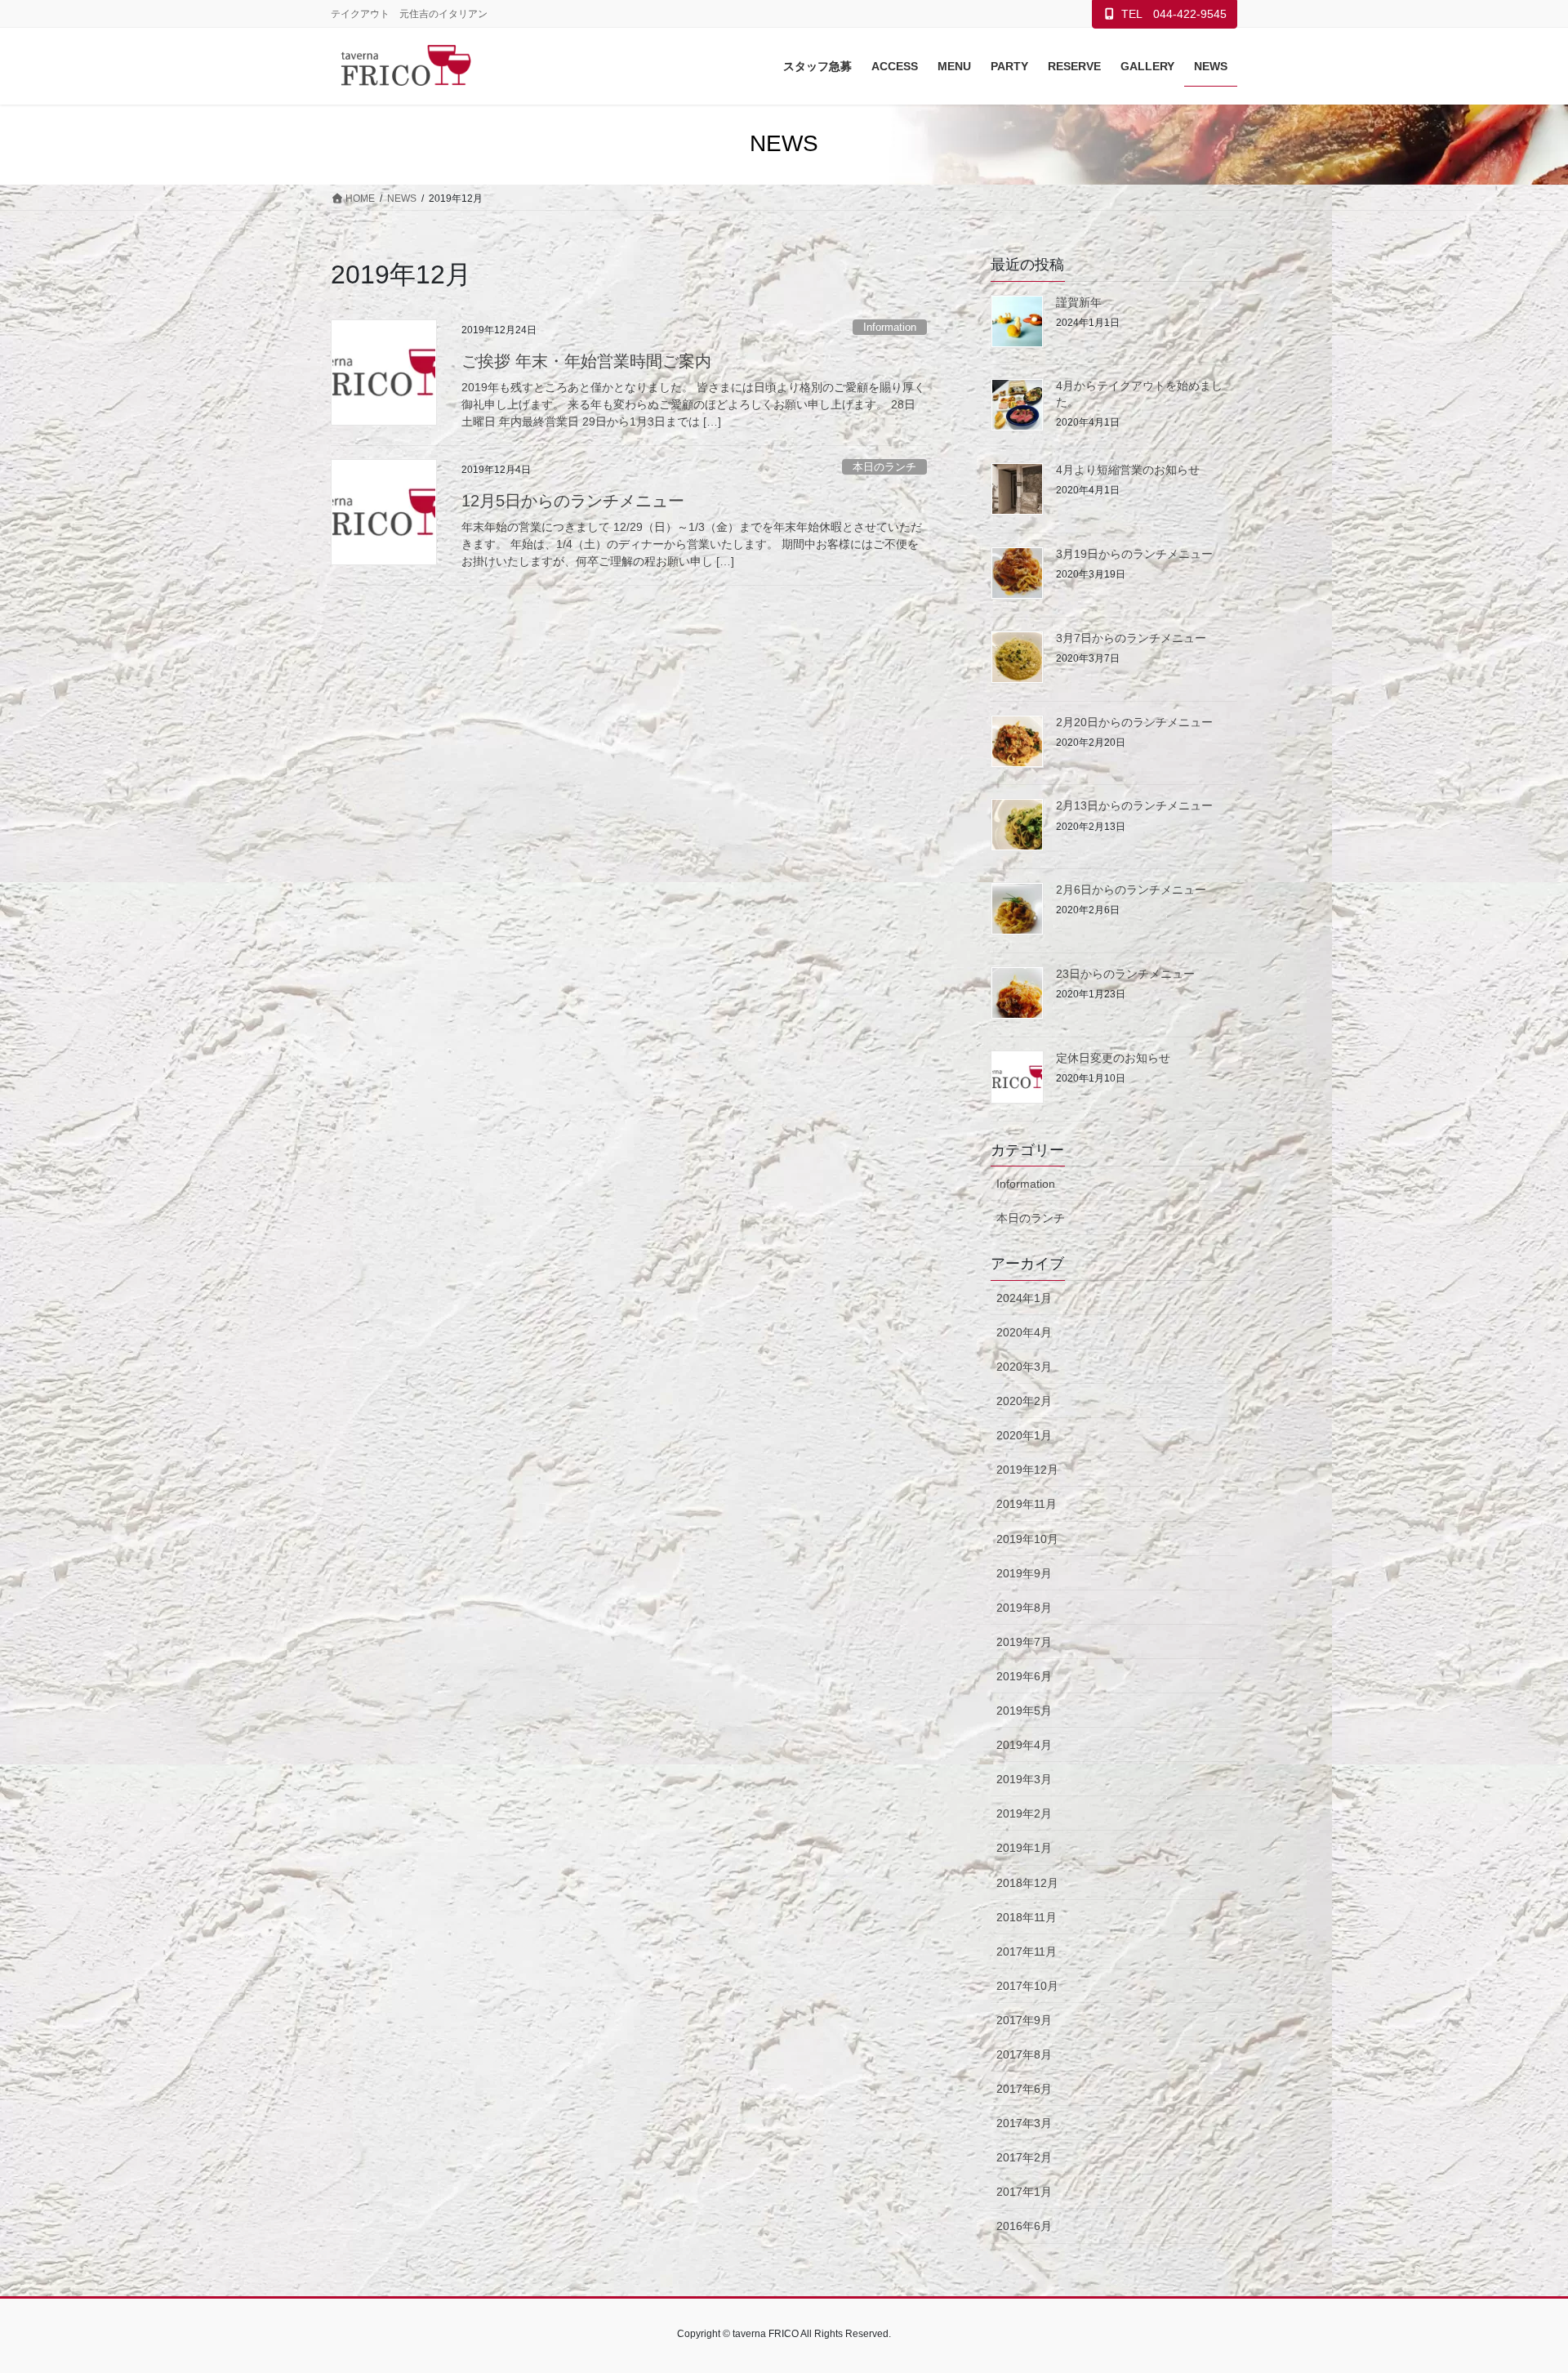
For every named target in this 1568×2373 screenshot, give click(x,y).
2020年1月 (1024, 1435)
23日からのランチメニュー (1125, 974)
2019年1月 (1024, 1848)
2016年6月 (1024, 2226)
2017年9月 (1024, 2020)
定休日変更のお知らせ (1113, 1058)
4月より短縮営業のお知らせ (1128, 470)
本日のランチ (884, 467)
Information (890, 327)
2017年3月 (1024, 2123)
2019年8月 (1024, 1608)
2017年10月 (1027, 1986)
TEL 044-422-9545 (1174, 14)
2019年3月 (1024, 1779)
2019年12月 (1027, 1470)
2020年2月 (1024, 1401)
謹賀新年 (1079, 302)
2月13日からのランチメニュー (1134, 805)
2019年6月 (1024, 1676)
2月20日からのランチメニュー (1134, 722)
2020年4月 (1024, 1332)
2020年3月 (1024, 1367)
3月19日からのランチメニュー (1134, 554)
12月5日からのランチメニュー (573, 501)
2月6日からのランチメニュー (1131, 890)
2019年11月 (1027, 1504)
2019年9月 (1024, 1573)
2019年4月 (1024, 1745)
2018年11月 (1027, 1917)
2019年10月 (1027, 1539)
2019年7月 (1024, 1642)
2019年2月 (1024, 1813)
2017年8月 (1024, 2054)
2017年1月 (1024, 2192)
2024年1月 (1024, 1298)
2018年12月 (1027, 1883)
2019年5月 (1024, 1711)
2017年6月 (1024, 2089)
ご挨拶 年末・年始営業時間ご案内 (586, 361)
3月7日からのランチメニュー (1131, 638)
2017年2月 (1024, 2157)
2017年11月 (1027, 1951)
